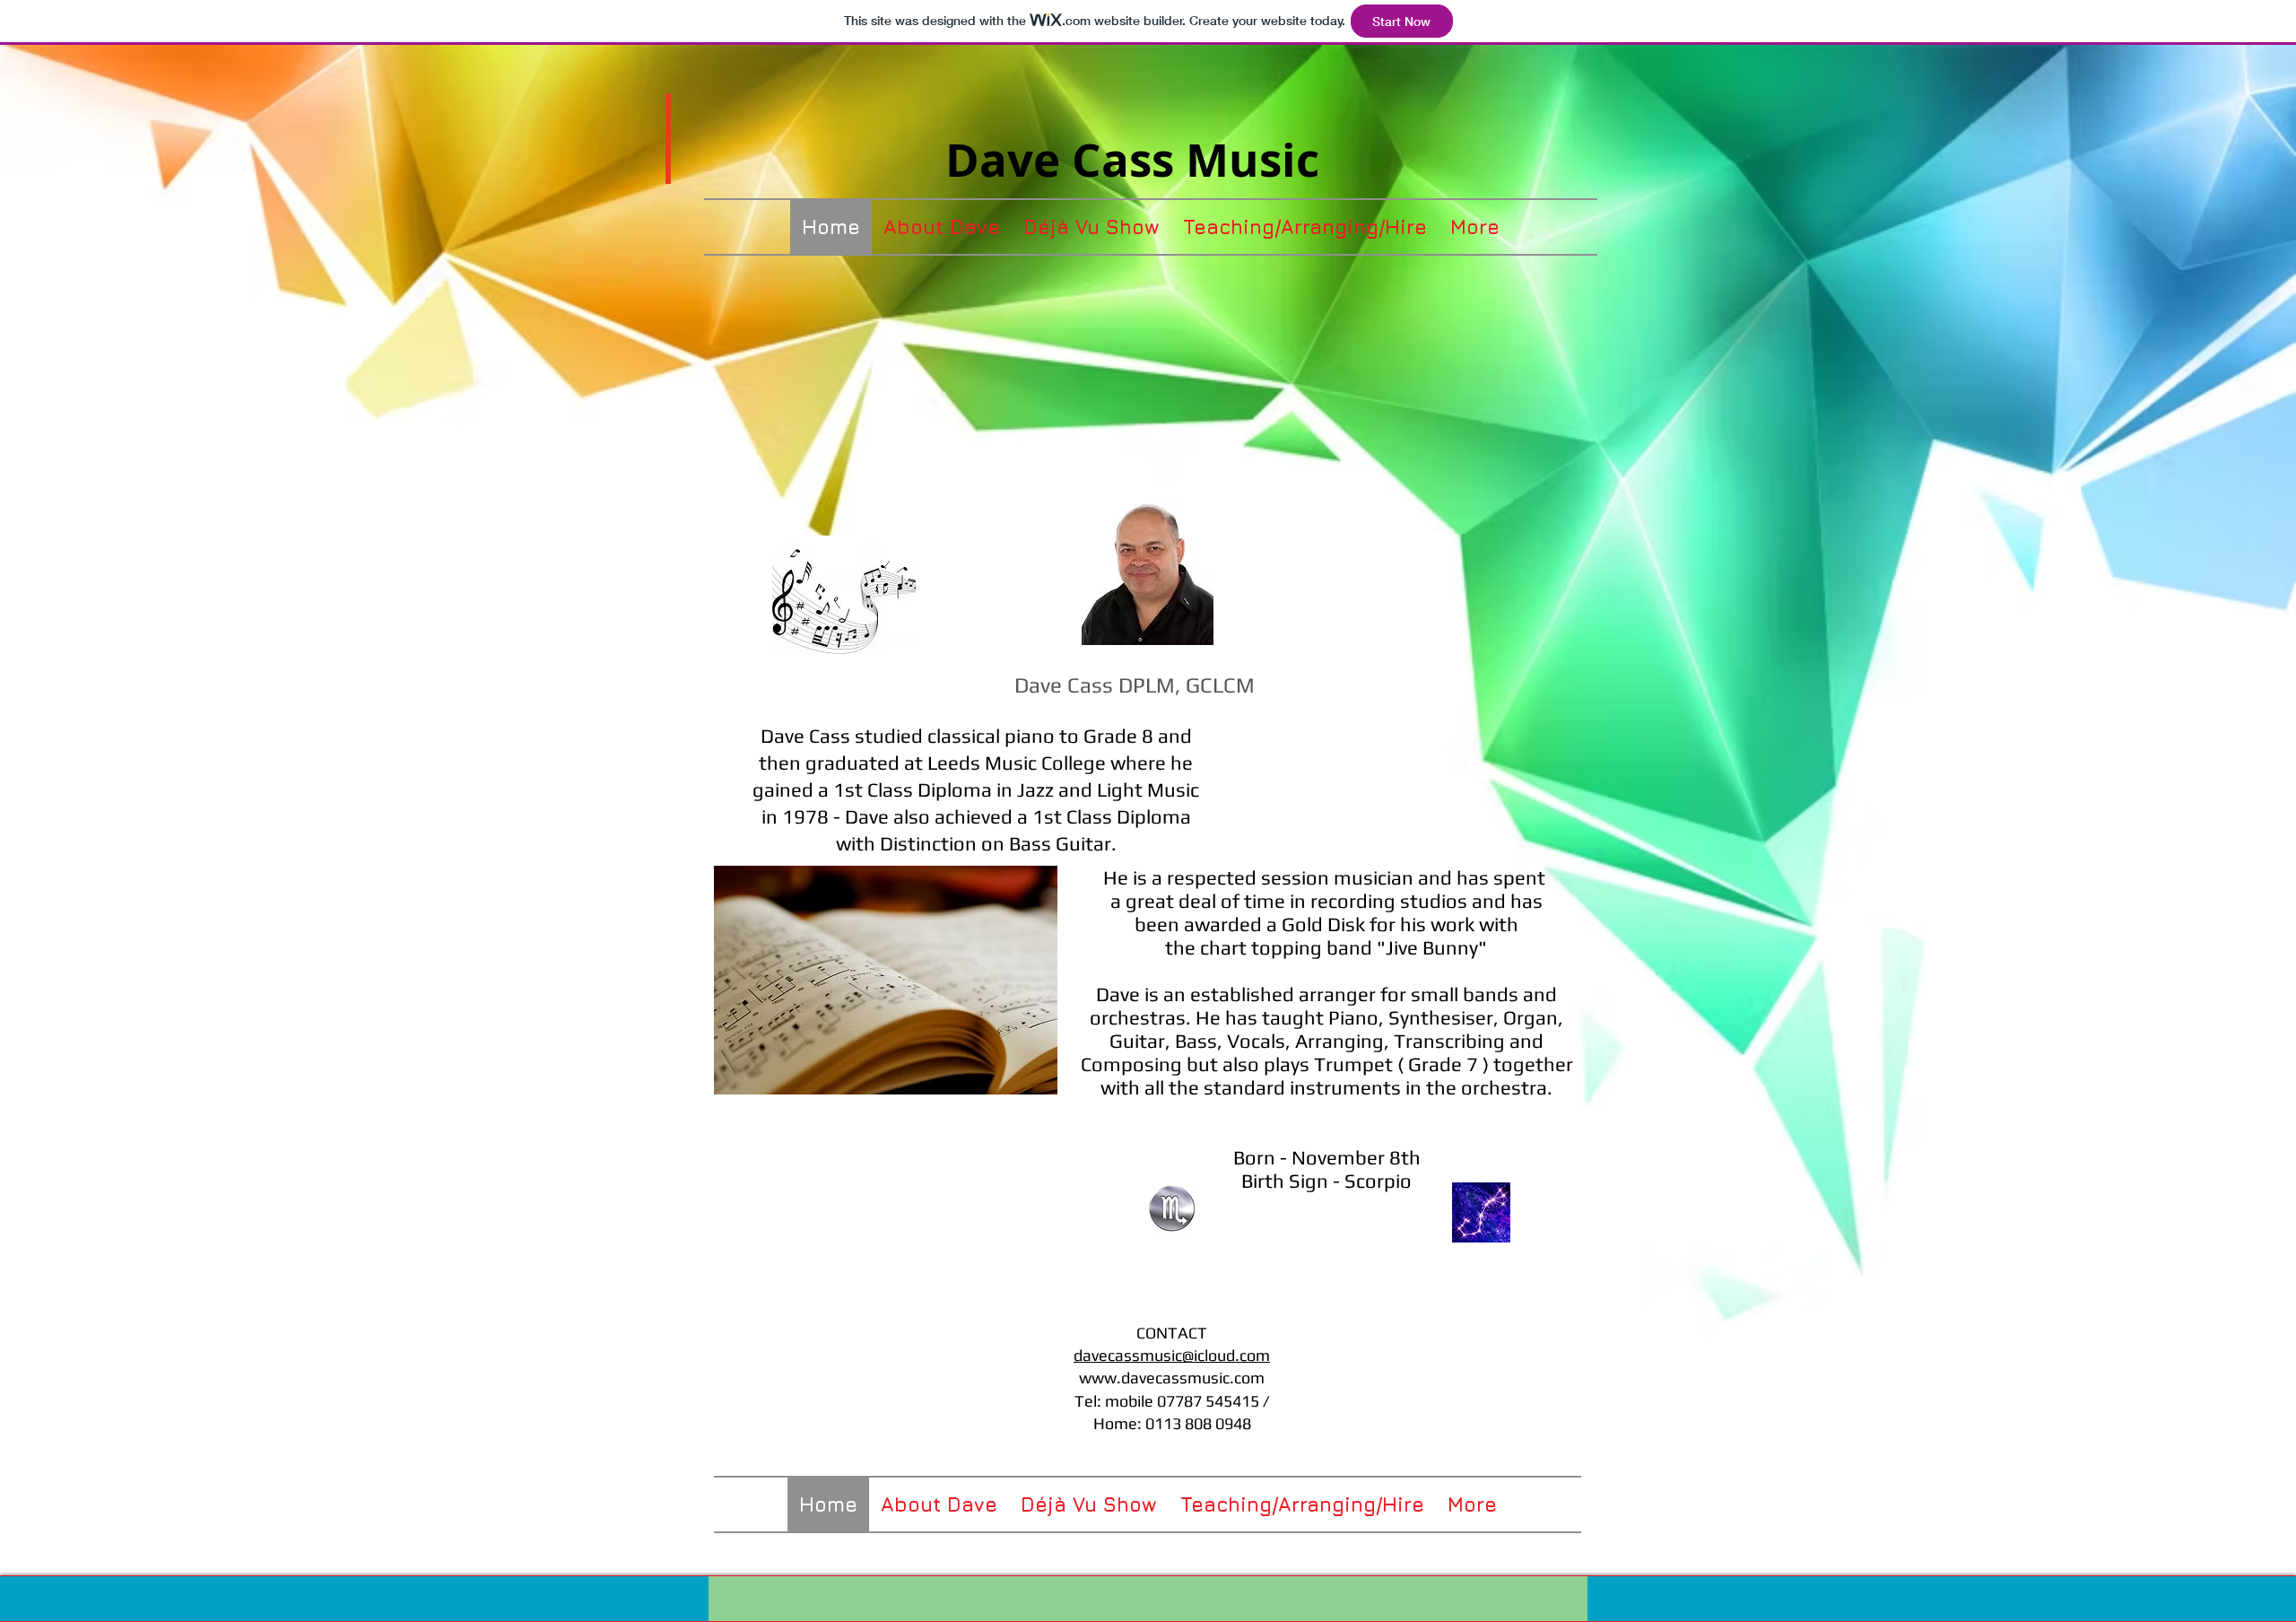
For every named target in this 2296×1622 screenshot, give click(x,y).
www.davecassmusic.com (1172, 1378)
